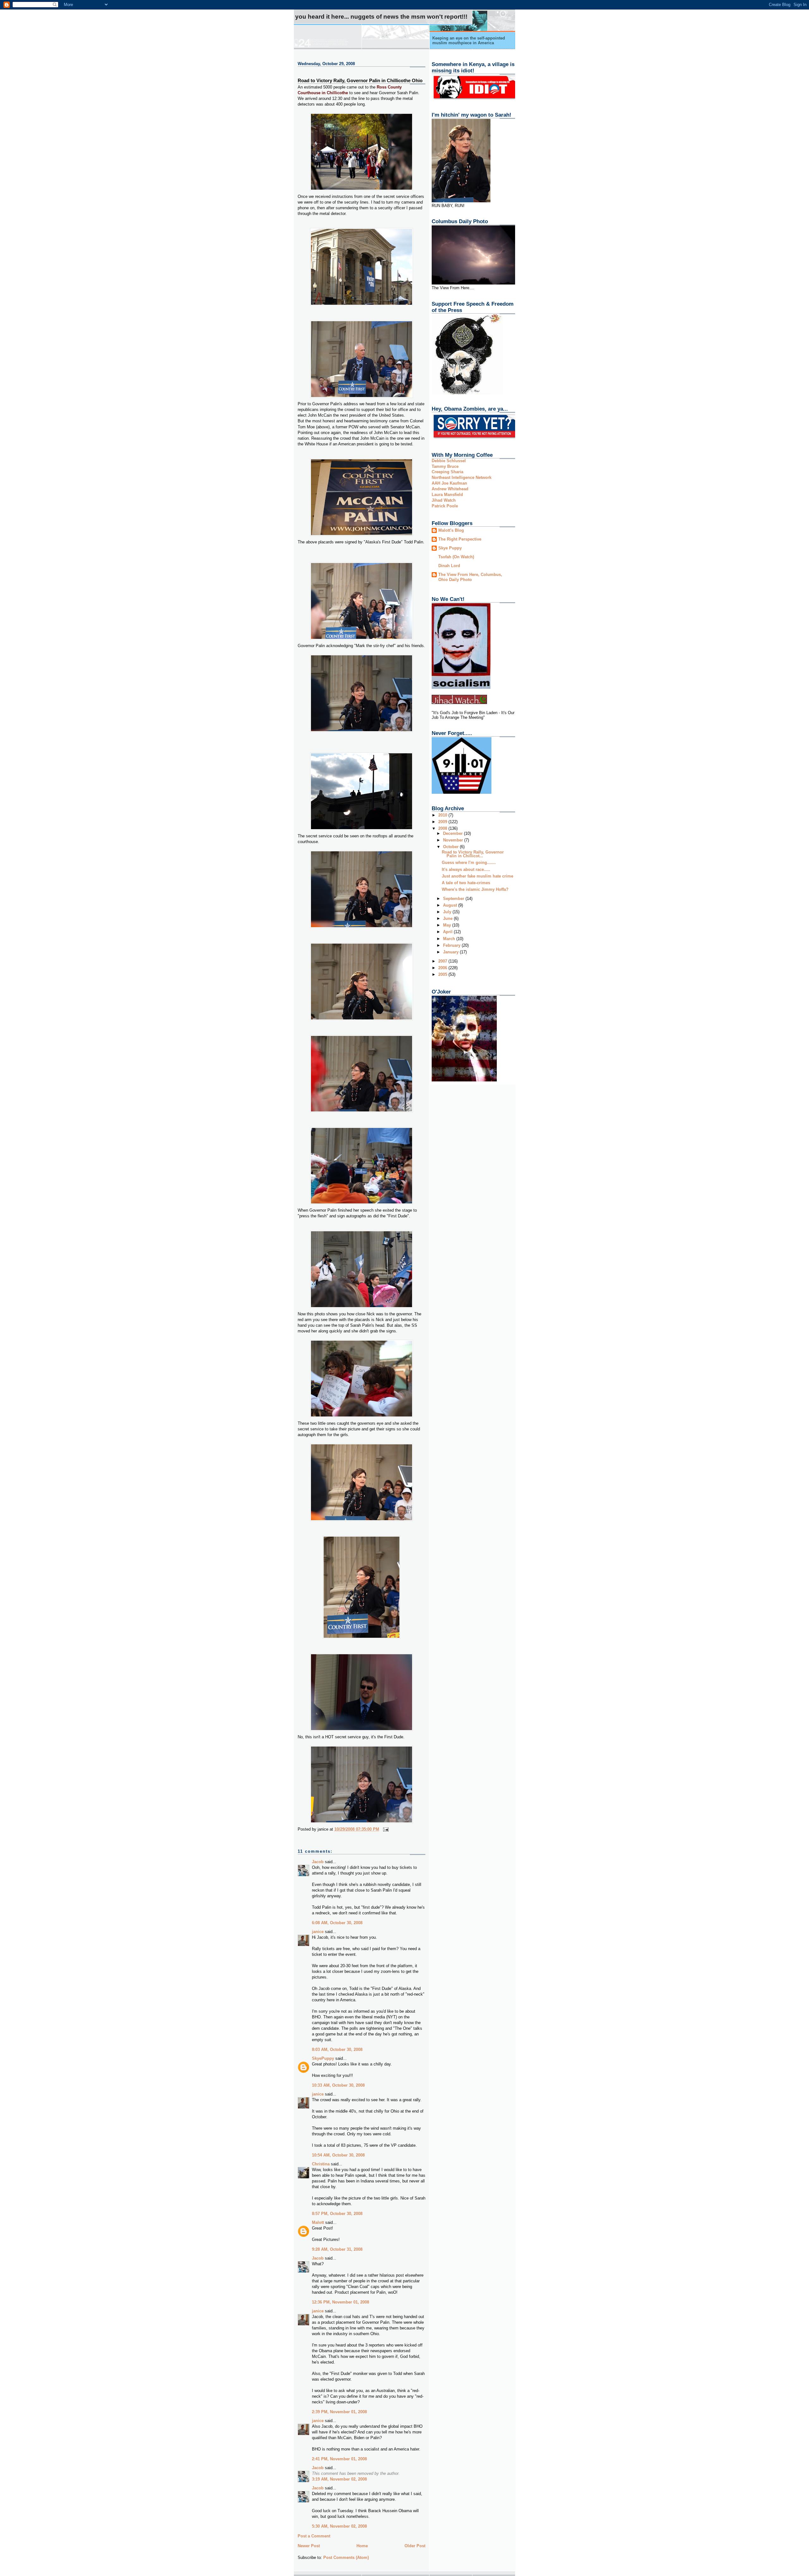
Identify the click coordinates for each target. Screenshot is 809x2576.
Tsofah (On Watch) (456, 557)
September (454, 899)
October (451, 847)
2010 (443, 815)
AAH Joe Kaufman (449, 483)
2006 (443, 968)
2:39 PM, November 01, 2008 (339, 2412)
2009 (443, 822)
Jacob (318, 1862)
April (448, 932)
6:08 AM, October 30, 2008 (337, 1923)
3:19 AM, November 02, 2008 (339, 2479)
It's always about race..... (466, 869)
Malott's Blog (451, 530)
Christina (321, 2164)
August (451, 905)
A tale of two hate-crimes (466, 883)
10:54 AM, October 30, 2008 (338, 2155)
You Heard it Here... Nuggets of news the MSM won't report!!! (381, 17)
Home (362, 2546)
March (450, 939)
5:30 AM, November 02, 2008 (339, 2526)
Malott (318, 2222)
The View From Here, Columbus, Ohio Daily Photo (470, 577)
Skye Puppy (450, 548)
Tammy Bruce (445, 466)
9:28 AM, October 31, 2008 (337, 2249)
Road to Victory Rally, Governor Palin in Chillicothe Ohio (360, 80)
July (448, 912)
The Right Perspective (460, 539)
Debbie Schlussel (449, 461)
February (452, 945)
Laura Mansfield (447, 495)
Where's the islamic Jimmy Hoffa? (475, 889)
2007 (443, 961)
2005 (443, 974)
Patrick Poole (445, 506)
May (448, 925)
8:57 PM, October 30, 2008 (337, 2214)
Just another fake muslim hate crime (477, 876)
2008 (443, 828)
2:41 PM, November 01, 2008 (339, 2459)
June (448, 918)
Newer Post (309, 2546)
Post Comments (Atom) (346, 2558)
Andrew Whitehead (450, 489)
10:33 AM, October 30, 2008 (338, 2085)
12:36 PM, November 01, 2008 (341, 2302)
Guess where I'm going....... (469, 863)
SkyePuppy (323, 2058)
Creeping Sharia (447, 472)
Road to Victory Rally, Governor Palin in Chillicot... (473, 854)
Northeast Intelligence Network (462, 477)
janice (318, 1932)
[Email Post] (385, 1829)
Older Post (415, 2546)
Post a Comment (314, 2536)
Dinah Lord (449, 566)
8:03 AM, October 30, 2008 (337, 2050)
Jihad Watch (444, 500)
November (454, 840)
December (453, 833)
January (451, 952)
